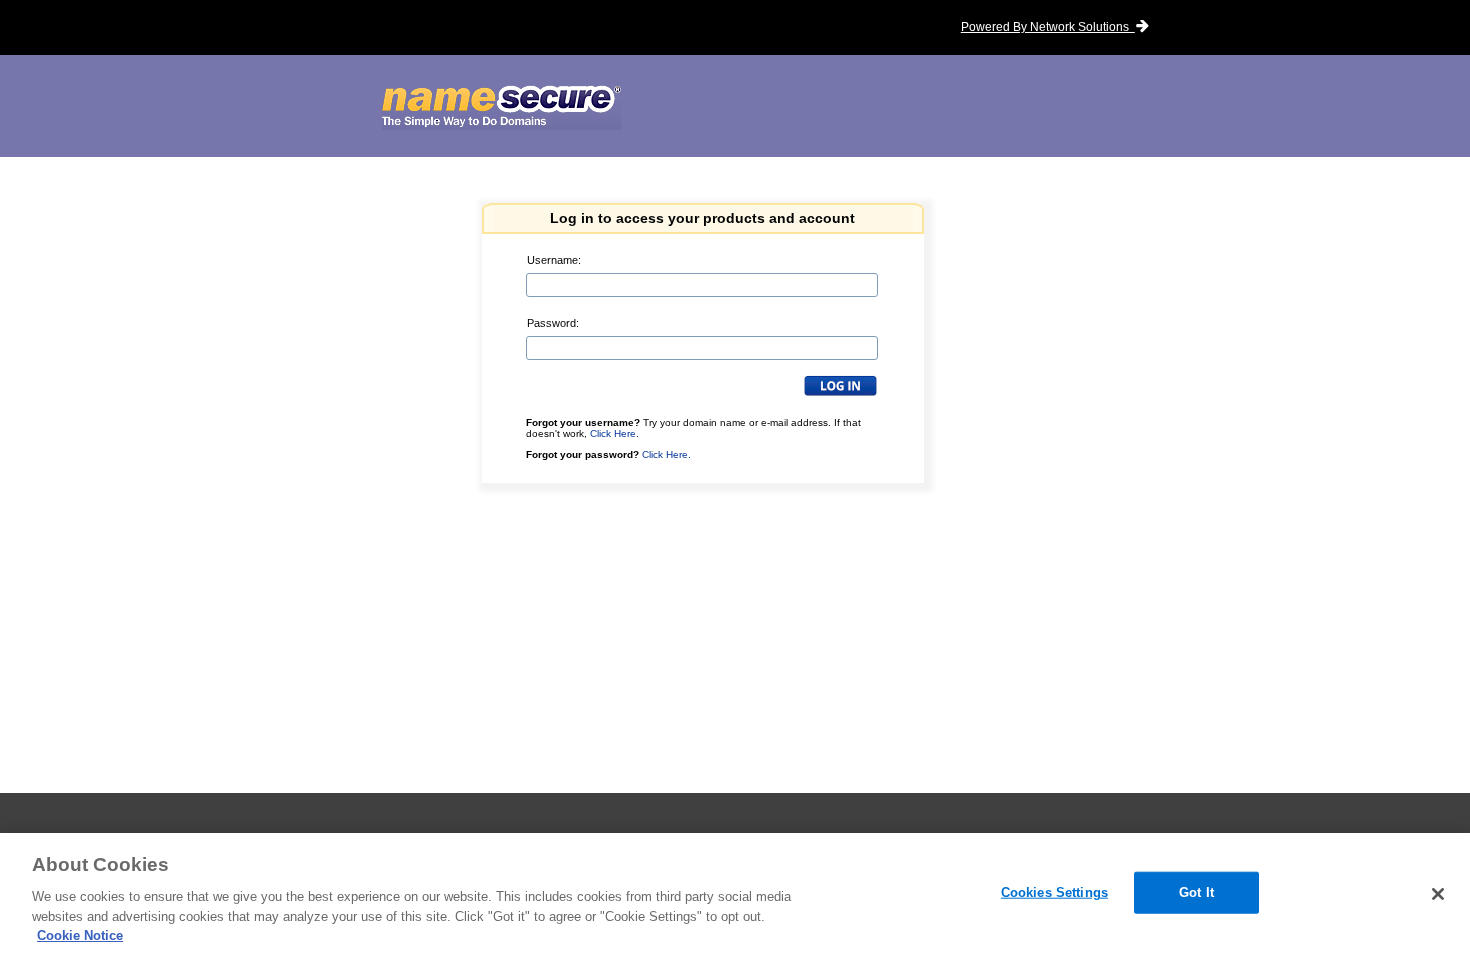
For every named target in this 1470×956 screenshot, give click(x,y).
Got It (1196, 892)
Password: (553, 323)
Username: (554, 260)
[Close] (1438, 894)
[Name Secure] (501, 108)
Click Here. (666, 454)
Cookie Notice (80, 935)
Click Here (613, 433)
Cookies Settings (1054, 892)
